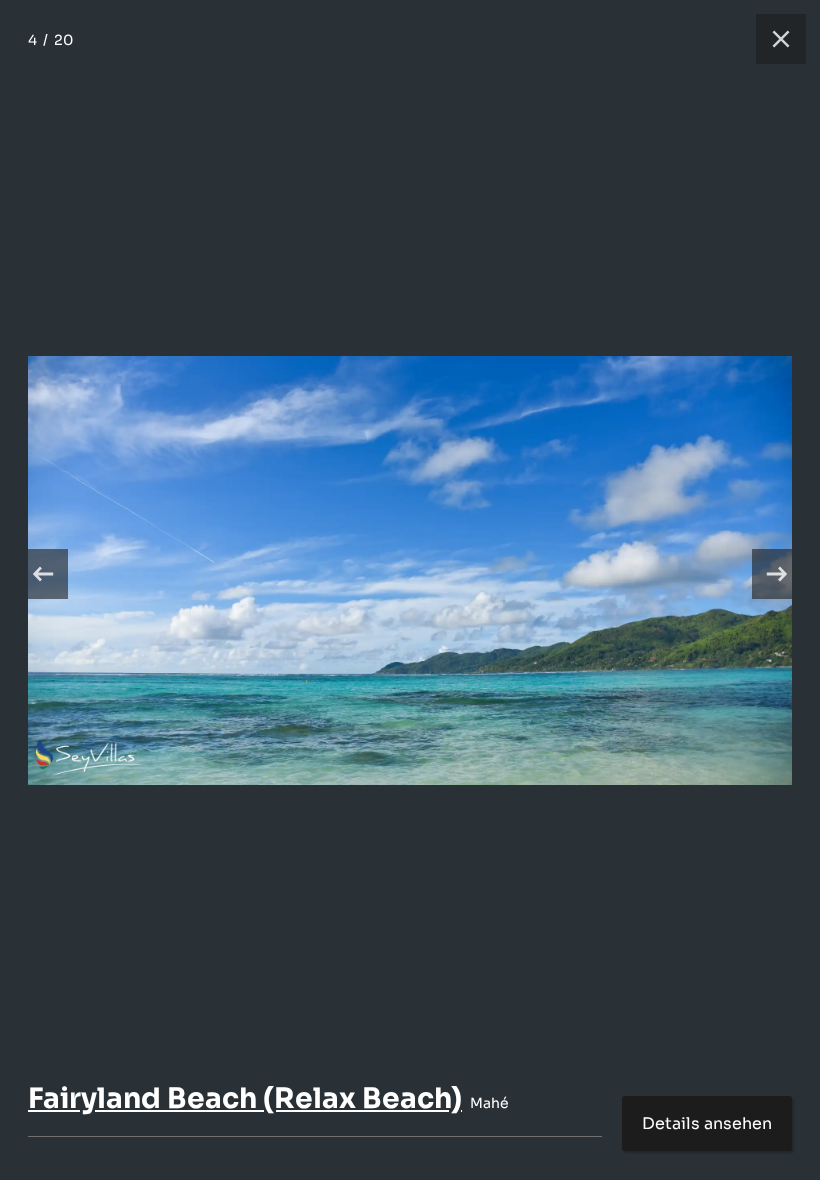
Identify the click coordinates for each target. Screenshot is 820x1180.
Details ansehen (707, 1123)
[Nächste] (777, 574)
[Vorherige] (43, 574)
